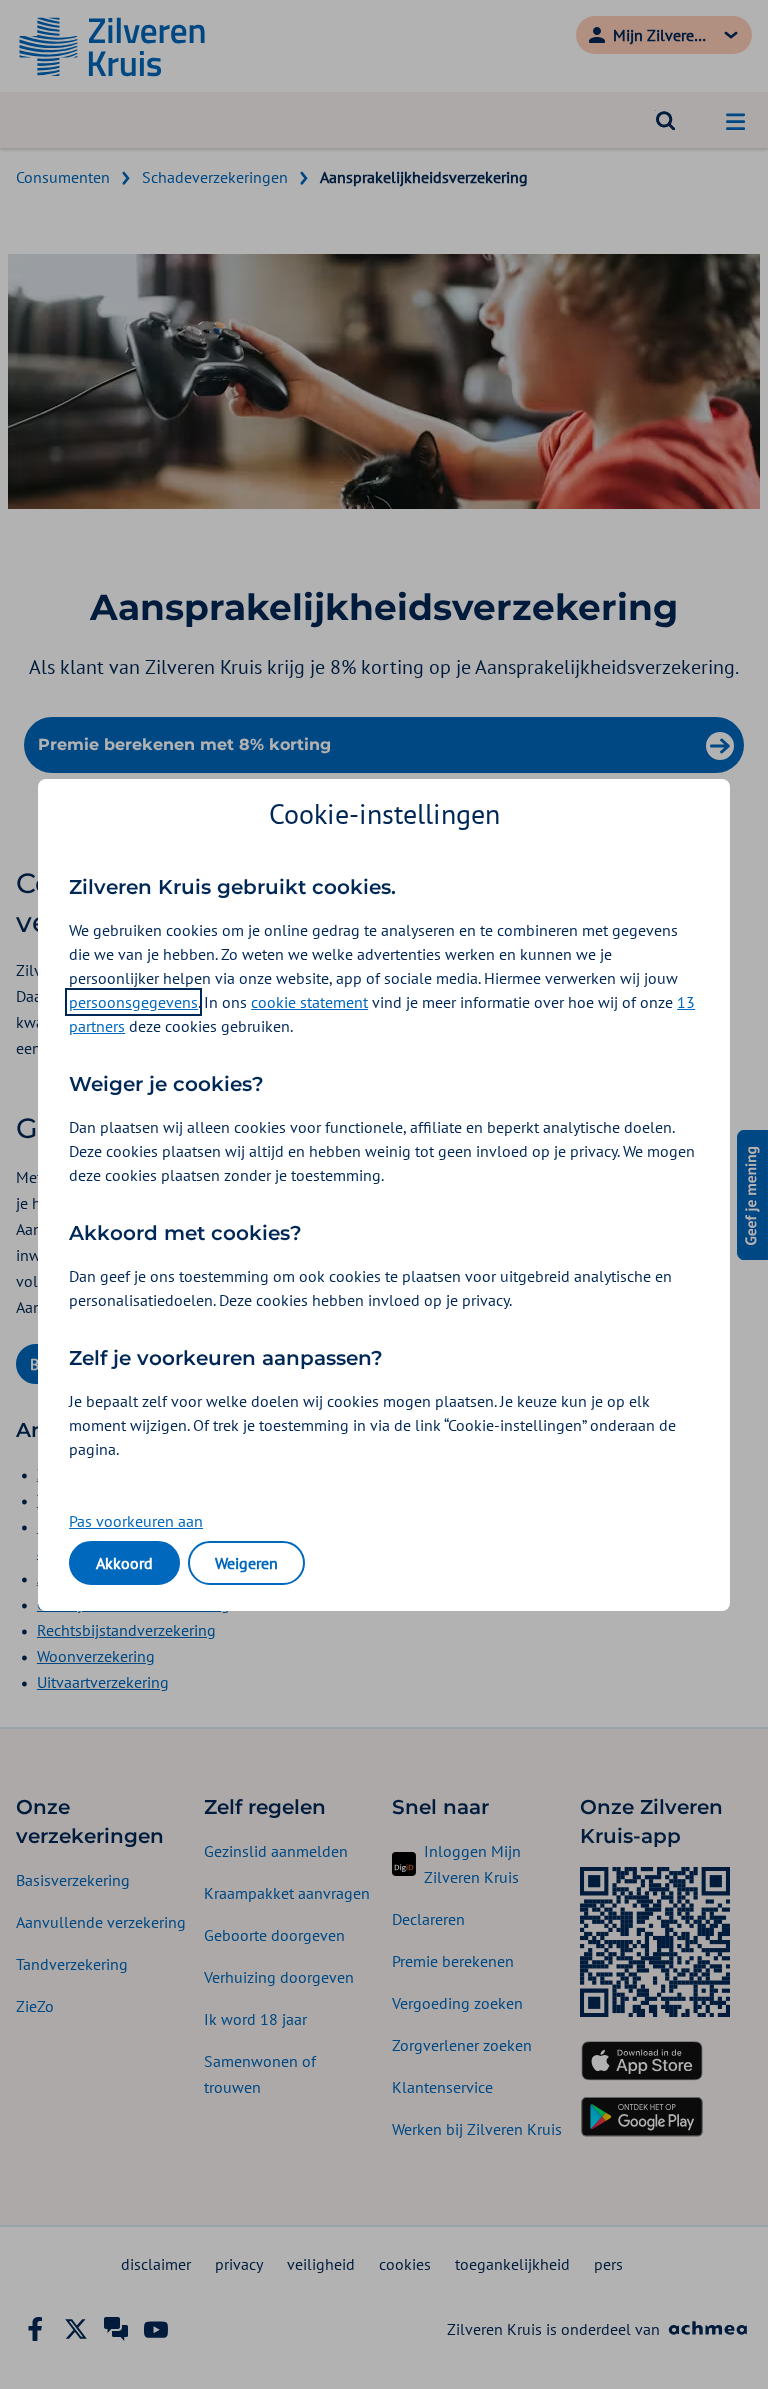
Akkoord (124, 1563)
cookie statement (309, 1002)
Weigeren (246, 1563)
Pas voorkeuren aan (136, 1521)
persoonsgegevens (133, 1002)
